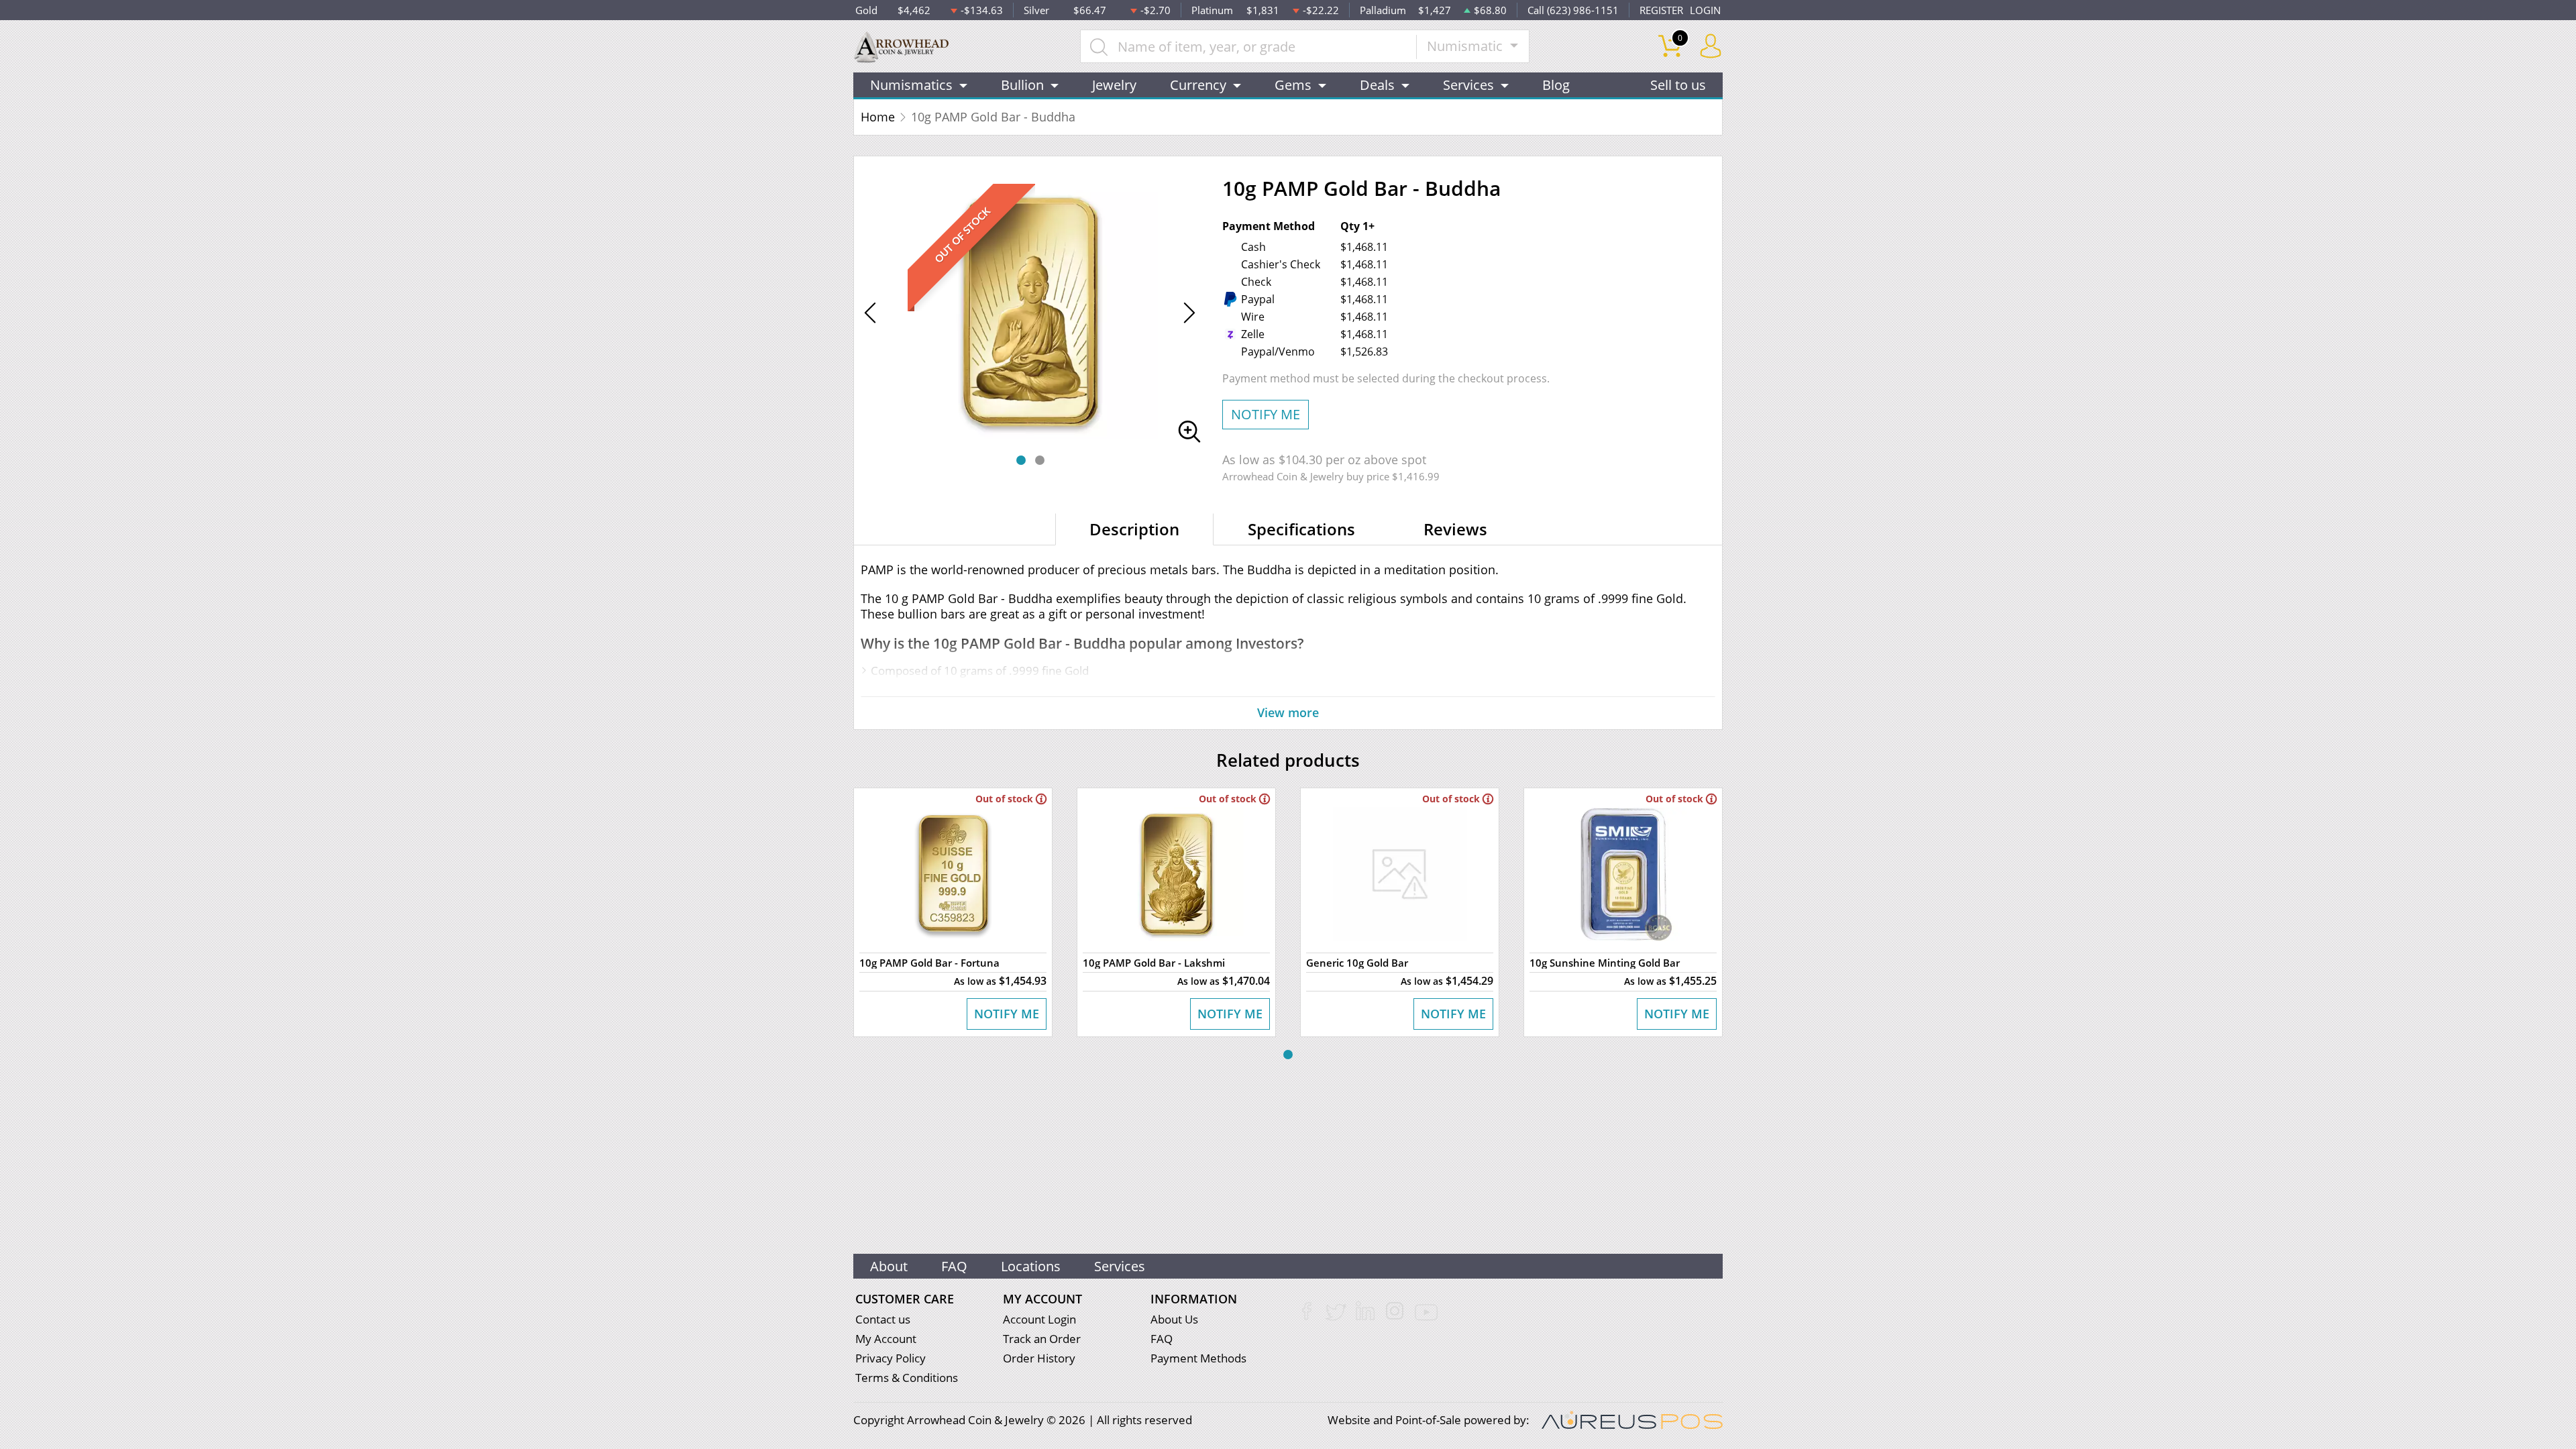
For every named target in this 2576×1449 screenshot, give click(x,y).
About (889, 1266)
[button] (1021, 460)
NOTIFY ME (1266, 414)
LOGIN (1705, 10)
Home (878, 117)
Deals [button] (1377, 85)
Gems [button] (1293, 85)
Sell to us (1678, 85)
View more (1288, 712)
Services (1120, 1266)
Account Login (1039, 1319)
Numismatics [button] (911, 85)
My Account (886, 1339)
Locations (1031, 1266)
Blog (1556, 85)
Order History (1039, 1358)
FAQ (954, 1266)
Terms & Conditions (907, 1378)
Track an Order (1042, 1339)
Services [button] (1468, 85)
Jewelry (1114, 85)
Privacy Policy (891, 1358)
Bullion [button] (1022, 85)
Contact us (883, 1319)
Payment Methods (1198, 1358)
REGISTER (1661, 10)
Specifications (1301, 529)
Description (1134, 529)
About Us (1174, 1319)
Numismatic (1466, 46)
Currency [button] (1198, 85)
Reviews (1455, 529)
